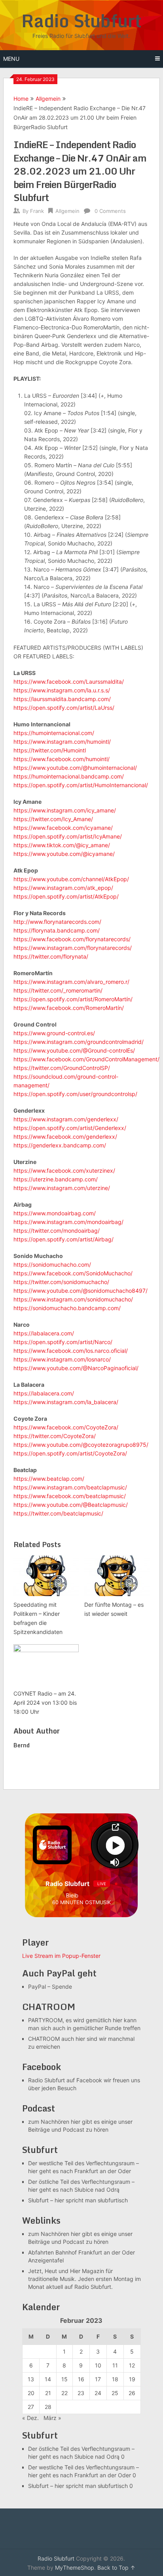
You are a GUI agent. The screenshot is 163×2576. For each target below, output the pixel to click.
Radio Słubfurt (81, 21)
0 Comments (110, 211)
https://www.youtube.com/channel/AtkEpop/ (71, 879)
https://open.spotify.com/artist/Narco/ (63, 1342)
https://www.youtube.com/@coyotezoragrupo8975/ (81, 1445)
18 (115, 2379)
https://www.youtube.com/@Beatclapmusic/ (71, 1505)
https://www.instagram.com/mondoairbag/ (68, 1222)
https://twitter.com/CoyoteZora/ (55, 1436)
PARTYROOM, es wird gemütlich (70, 2020)
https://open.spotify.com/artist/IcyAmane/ (68, 836)
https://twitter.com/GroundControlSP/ (62, 1068)
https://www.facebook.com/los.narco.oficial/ (71, 1351)
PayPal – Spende (50, 1987)
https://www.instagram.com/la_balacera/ (66, 1402)
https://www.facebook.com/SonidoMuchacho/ (73, 1273)
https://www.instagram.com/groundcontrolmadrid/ (79, 1042)
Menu (11, 59)
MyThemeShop (75, 2568)
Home (21, 99)
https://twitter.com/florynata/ (51, 956)
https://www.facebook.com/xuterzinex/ (64, 1170)
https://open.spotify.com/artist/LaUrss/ (64, 708)
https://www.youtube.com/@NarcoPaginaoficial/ (76, 1368)
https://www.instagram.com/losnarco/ (62, 1359)
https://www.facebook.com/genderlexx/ (65, 1137)
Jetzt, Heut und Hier (54, 2271)
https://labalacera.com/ (44, 1333)
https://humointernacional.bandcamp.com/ (69, 776)
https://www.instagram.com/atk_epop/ (63, 888)
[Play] (115, 1845)
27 (31, 2407)
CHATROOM (44, 2039)
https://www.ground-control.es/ (54, 1033)
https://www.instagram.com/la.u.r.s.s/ (62, 690)
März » (52, 2418)
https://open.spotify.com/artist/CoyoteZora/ (70, 1453)
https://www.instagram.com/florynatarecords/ (73, 948)
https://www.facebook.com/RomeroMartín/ (69, 1008)
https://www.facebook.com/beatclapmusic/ (70, 1496)
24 (98, 2393)
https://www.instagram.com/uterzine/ (62, 1188)
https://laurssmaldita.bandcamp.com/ (62, 699)
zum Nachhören (49, 2122)
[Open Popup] (115, 1827)
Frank (37, 211)
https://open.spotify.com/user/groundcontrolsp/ (75, 1094)
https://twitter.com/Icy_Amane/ (53, 819)
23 (81, 2393)
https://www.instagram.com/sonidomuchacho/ (73, 1299)
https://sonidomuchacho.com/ (52, 1264)
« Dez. (30, 2418)
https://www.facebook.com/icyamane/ (63, 828)
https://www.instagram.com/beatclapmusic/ (70, 1487)
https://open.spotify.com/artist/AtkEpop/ (66, 896)
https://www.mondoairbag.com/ (55, 1213)
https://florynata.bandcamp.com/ (57, 930)
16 (81, 2379)
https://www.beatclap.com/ (49, 1479)
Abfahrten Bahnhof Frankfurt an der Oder (81, 2252)
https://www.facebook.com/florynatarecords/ (72, 939)
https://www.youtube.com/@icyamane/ (64, 854)
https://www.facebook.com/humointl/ (62, 759)
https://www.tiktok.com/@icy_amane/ (62, 845)
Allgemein (48, 99)
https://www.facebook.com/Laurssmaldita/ (69, 682)
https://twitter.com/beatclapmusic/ (58, 1513)
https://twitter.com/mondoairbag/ (57, 1231)
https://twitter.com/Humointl (50, 750)
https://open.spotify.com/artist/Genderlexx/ (70, 1128)
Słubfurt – (41, 2200)
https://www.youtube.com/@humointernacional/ (75, 768)
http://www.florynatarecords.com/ (57, 922)
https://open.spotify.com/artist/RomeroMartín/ (73, 999)
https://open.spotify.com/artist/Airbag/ (63, 1239)
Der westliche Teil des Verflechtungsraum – (83, 2163)
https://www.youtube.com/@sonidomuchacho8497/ (81, 1291)
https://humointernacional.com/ (54, 733)
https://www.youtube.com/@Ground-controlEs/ (74, 1050)
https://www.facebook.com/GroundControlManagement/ (86, 1059)
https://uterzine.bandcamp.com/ (56, 1179)
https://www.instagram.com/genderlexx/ (66, 1119)
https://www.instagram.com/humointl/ (62, 742)
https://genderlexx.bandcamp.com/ (60, 1145)
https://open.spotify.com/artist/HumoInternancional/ (81, 785)
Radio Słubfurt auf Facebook (65, 2080)
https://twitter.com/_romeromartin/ (58, 990)
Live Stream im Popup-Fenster (61, 1956)
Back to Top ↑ (116, 2568)
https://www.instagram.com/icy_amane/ (65, 810)
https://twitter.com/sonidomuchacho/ (61, 1282)
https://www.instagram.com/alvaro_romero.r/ (71, 982)
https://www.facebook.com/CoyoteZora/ (66, 1427)
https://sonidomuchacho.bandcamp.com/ (67, 1308)
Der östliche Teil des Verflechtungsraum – (81, 2182)
